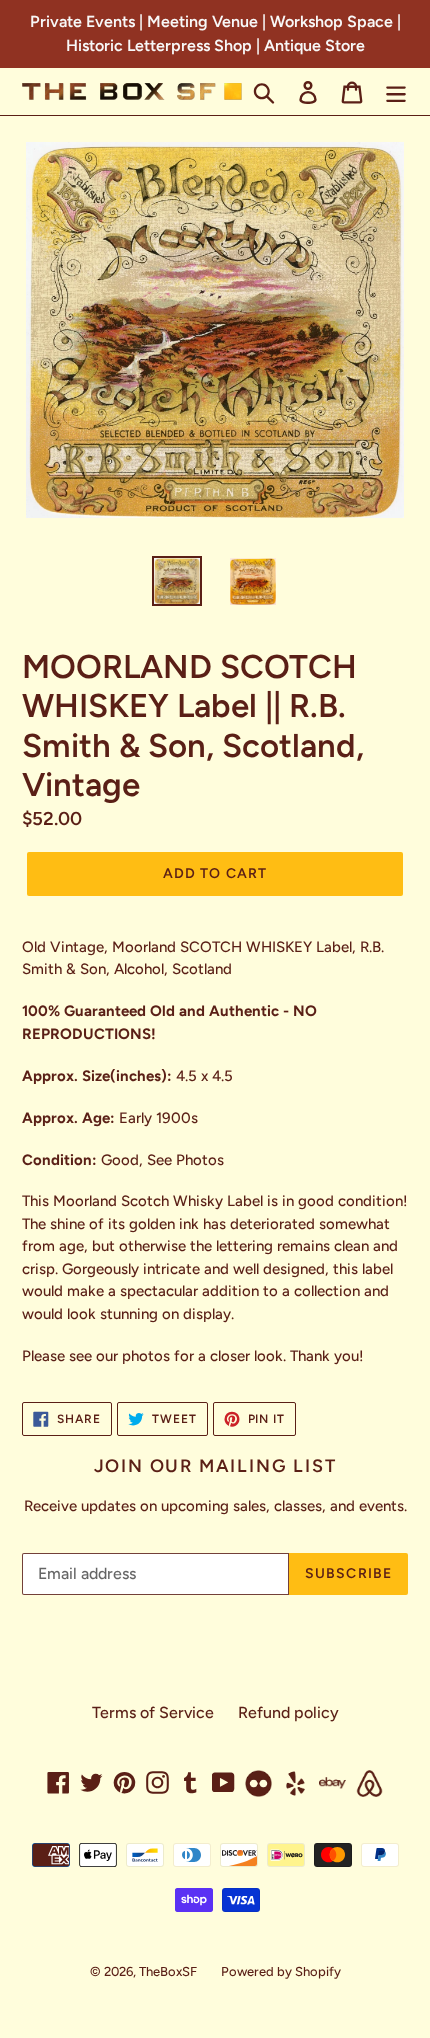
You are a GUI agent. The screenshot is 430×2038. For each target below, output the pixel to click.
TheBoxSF (168, 1971)
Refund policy (288, 1712)
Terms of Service (153, 1712)
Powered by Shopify (281, 1971)
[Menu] (396, 91)
